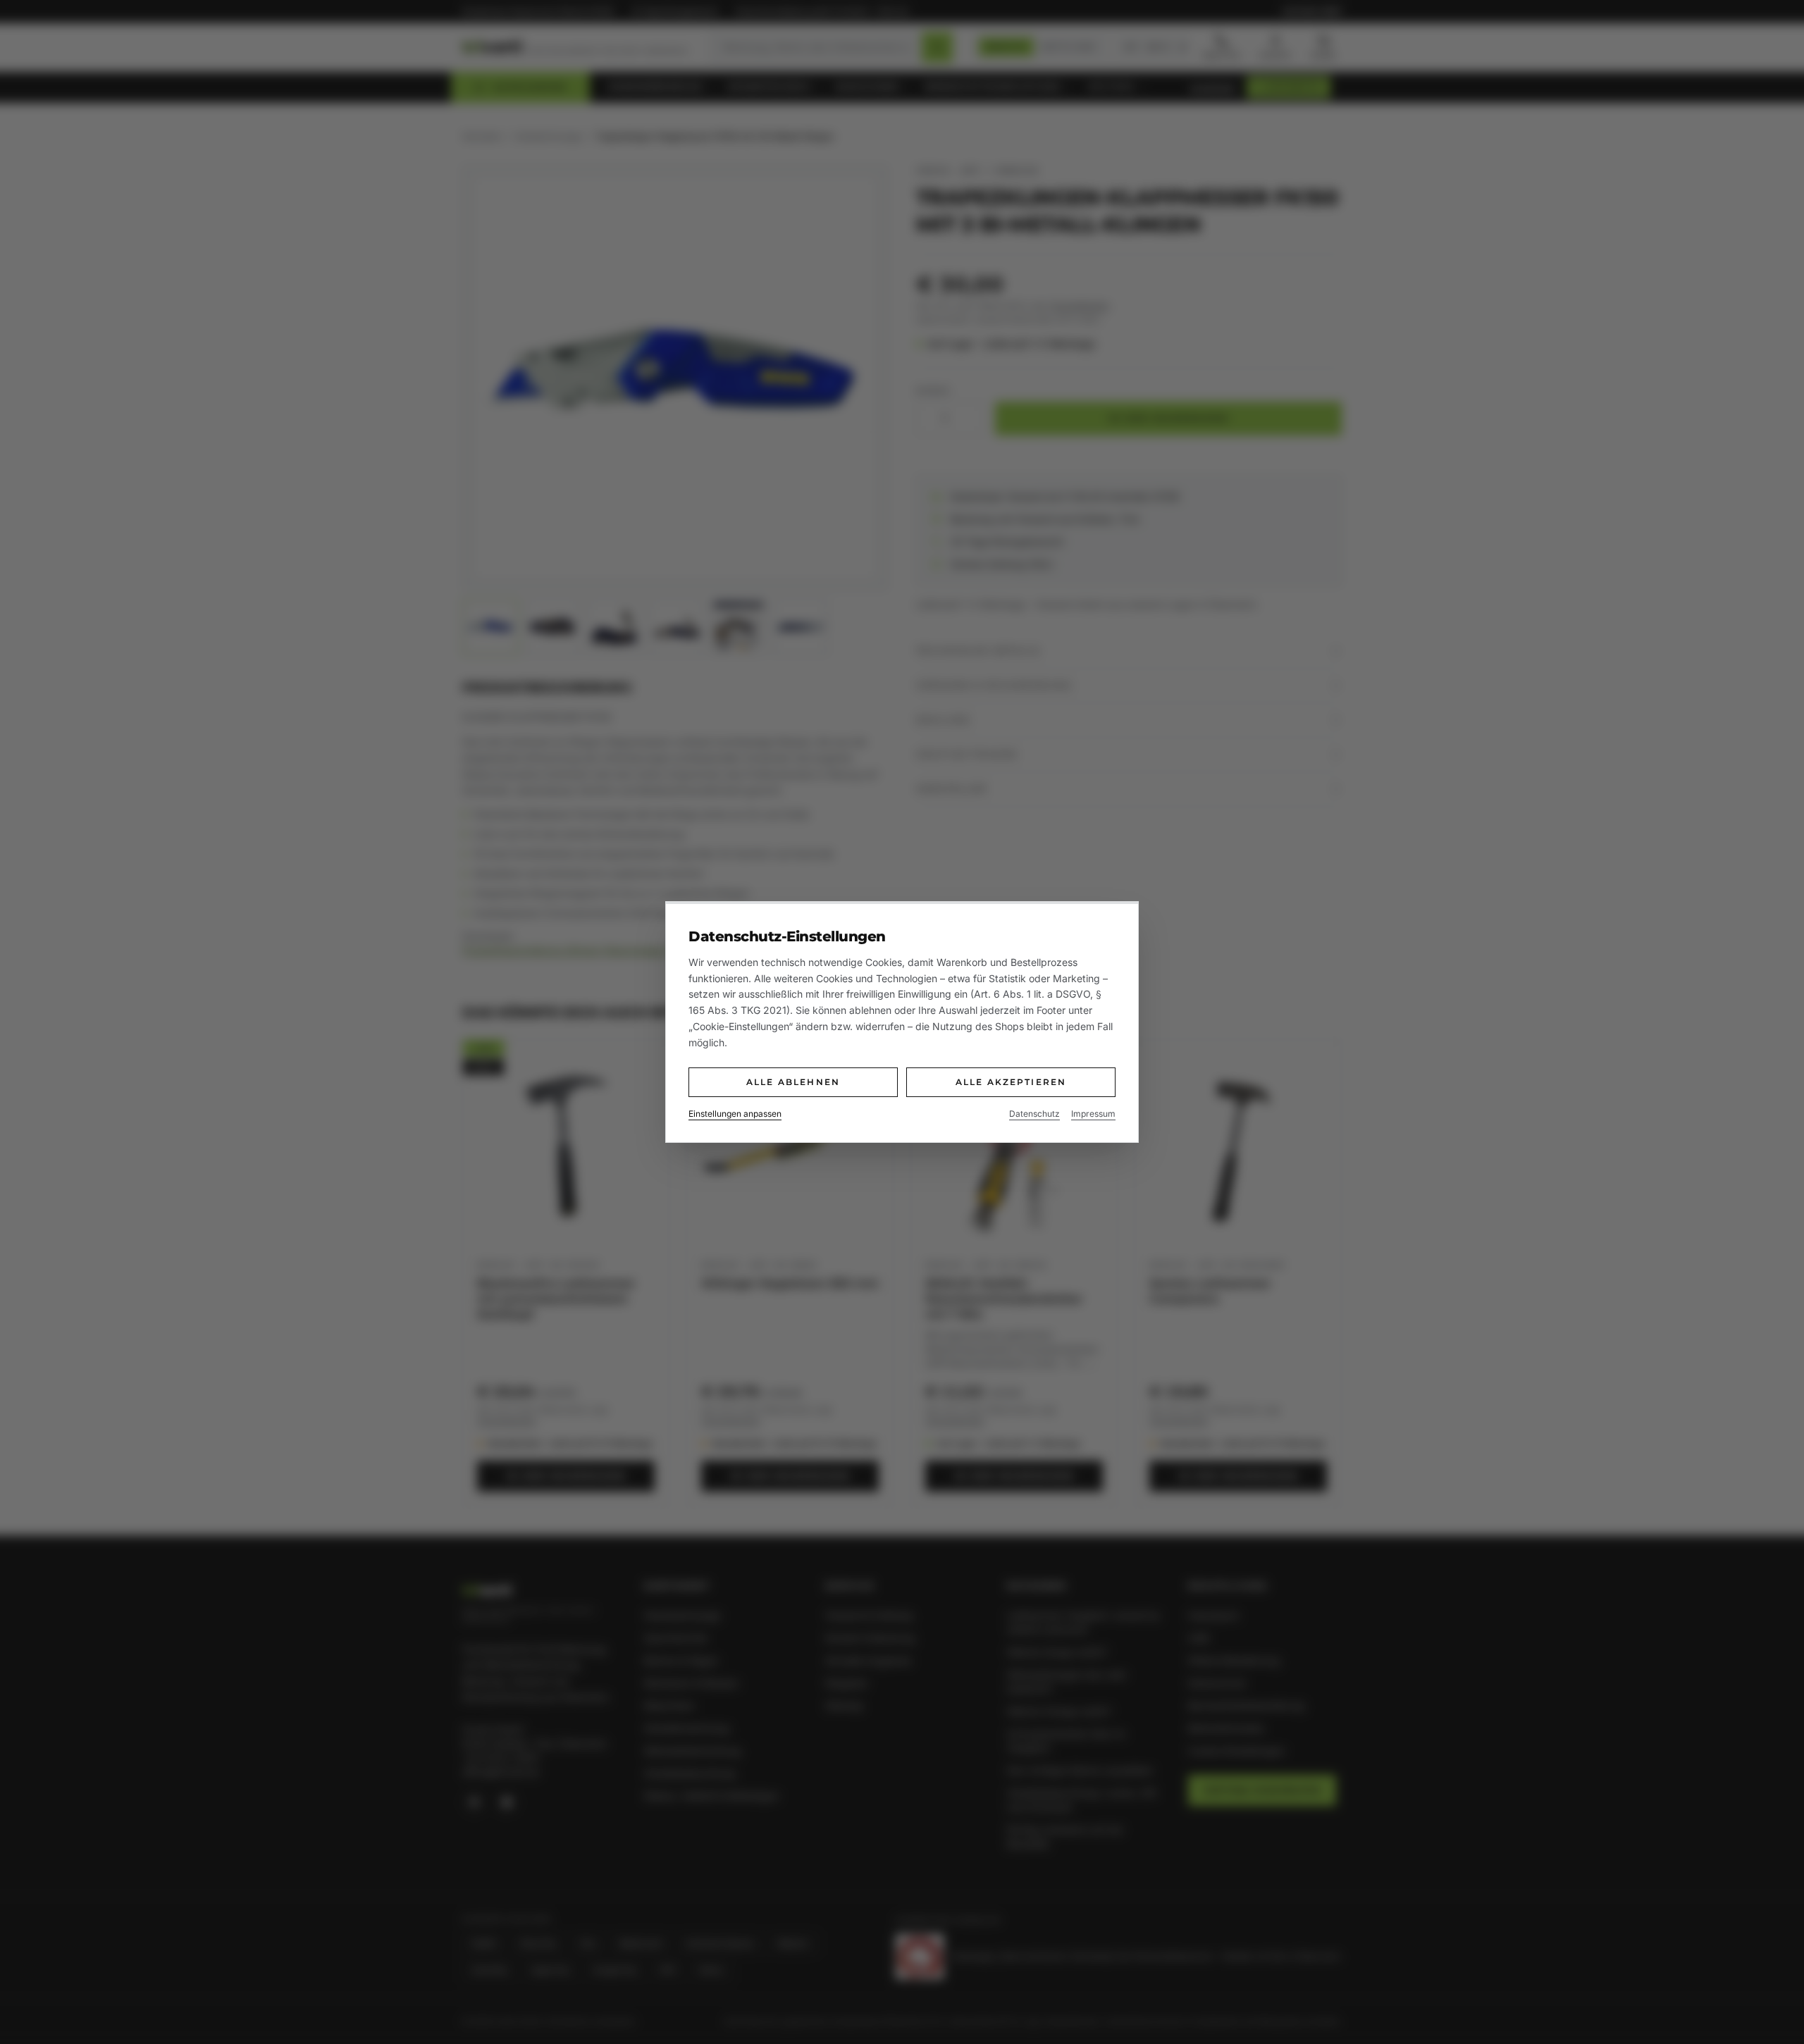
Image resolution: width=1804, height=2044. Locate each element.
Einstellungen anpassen (735, 1114)
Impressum (1093, 1114)
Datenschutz (1034, 1114)
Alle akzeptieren (1011, 1082)
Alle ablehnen (793, 1082)
